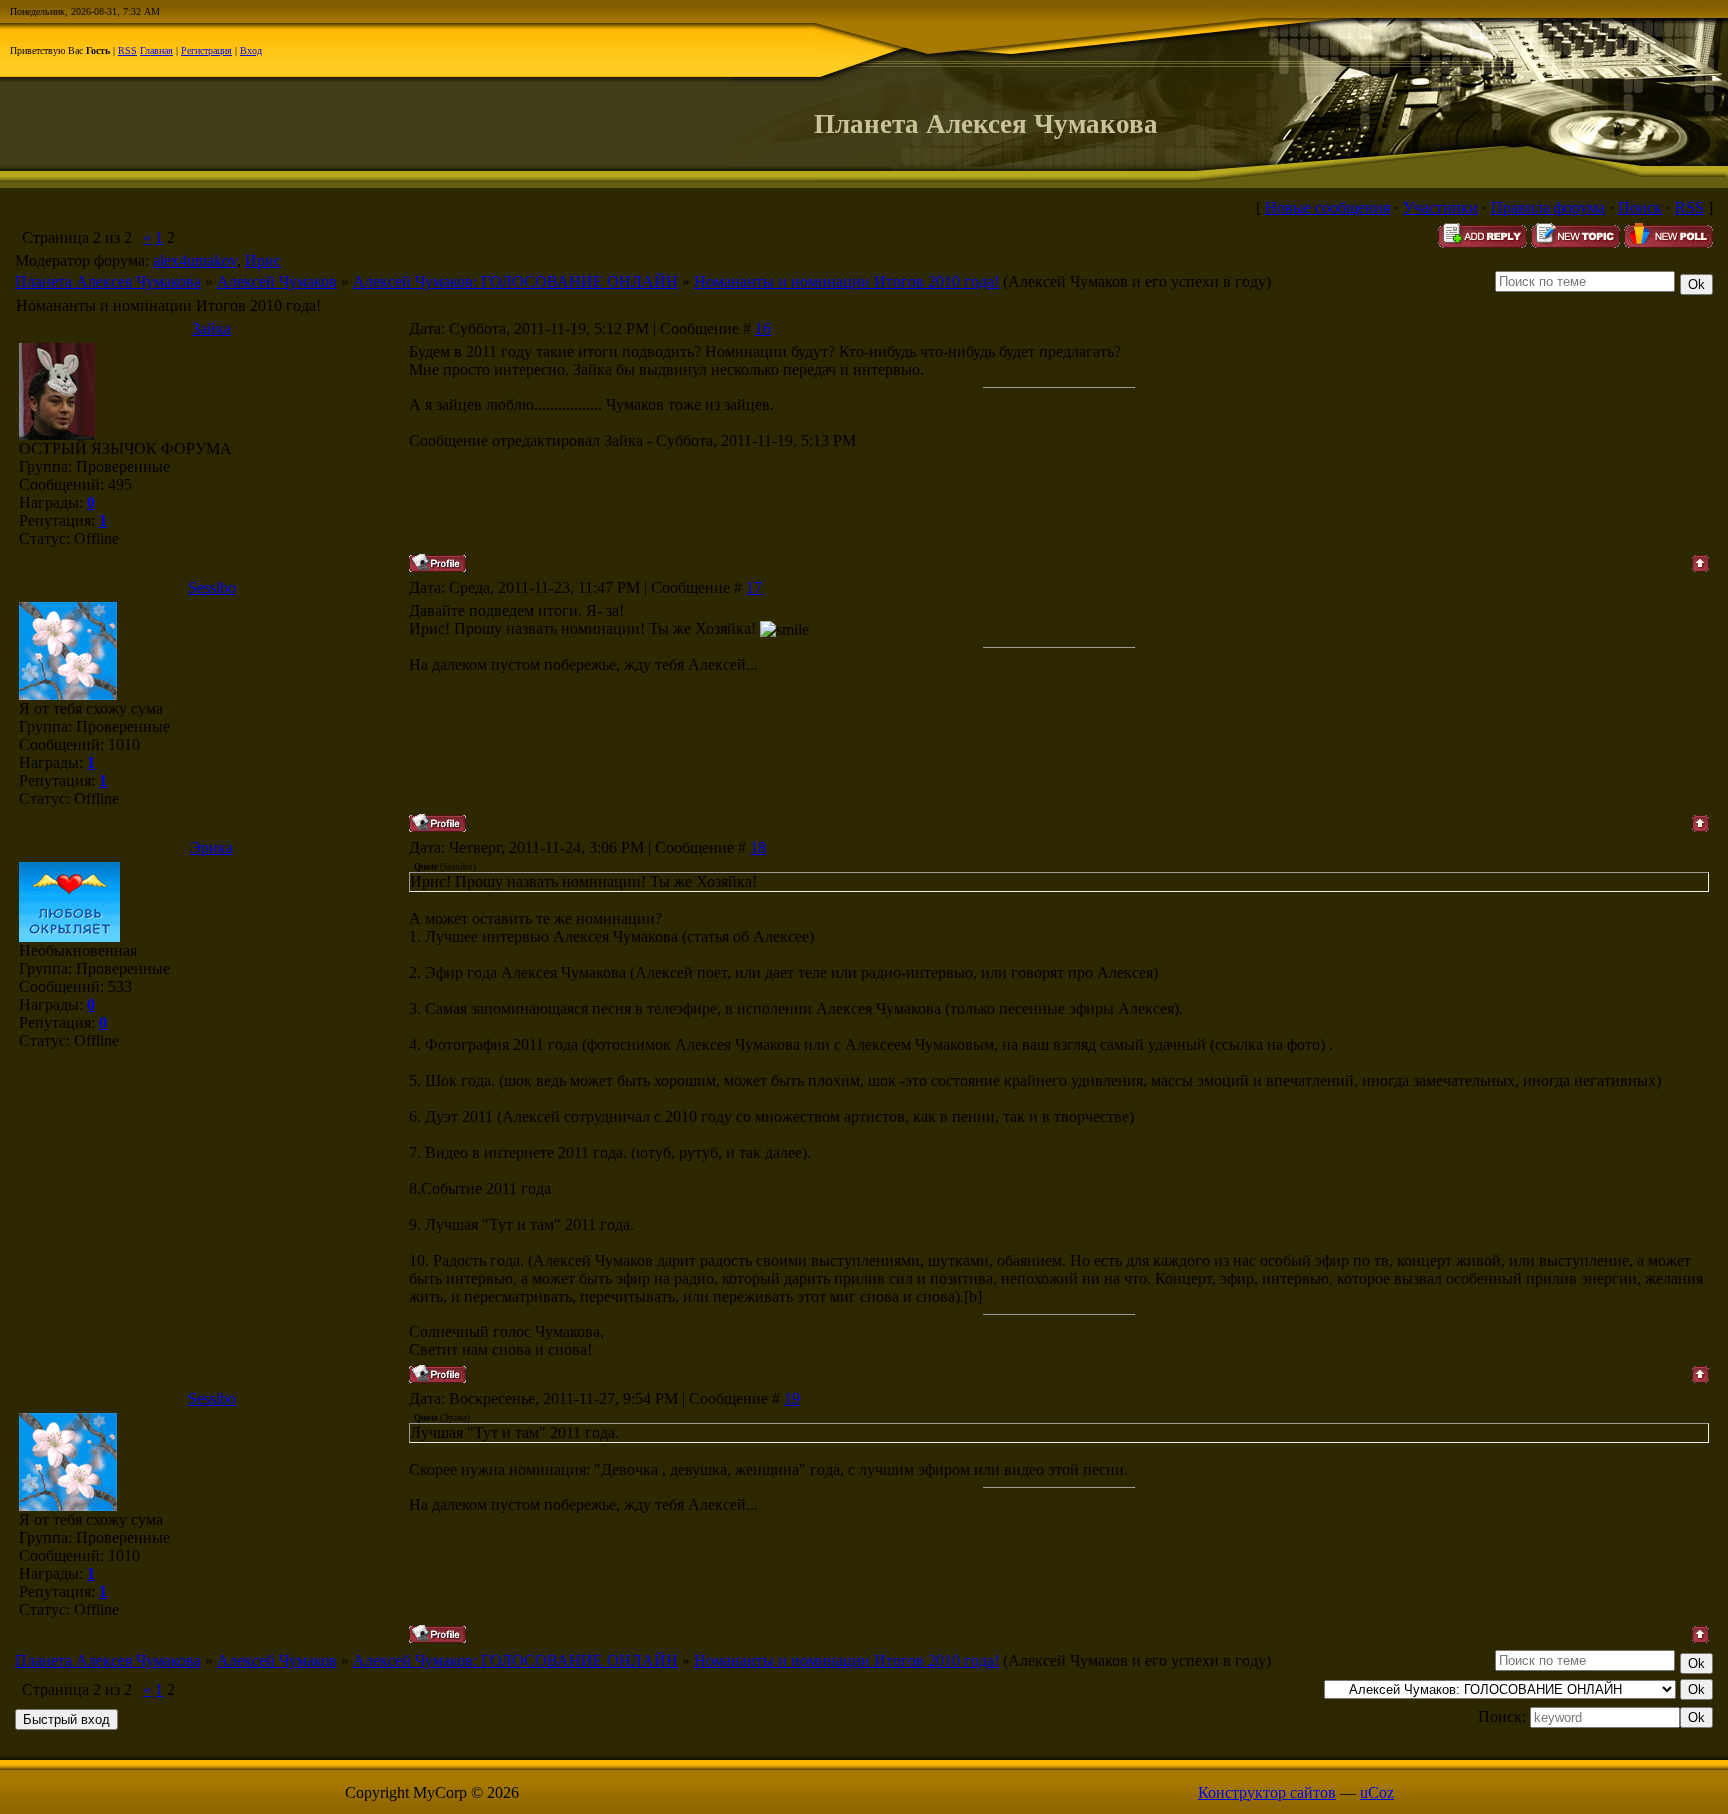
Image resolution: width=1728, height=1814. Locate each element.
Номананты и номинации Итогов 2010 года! (846, 281)
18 (758, 847)
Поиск (1640, 207)
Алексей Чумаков (277, 281)
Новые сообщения (1327, 207)
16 (763, 328)
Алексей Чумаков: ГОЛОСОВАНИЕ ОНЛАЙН (515, 281)
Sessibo (212, 587)
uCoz (1377, 1792)
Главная (156, 50)
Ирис (263, 260)
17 (754, 587)
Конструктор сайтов (1267, 1792)
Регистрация (206, 50)
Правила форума (1548, 207)
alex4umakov (195, 260)
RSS (127, 50)
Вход (251, 50)
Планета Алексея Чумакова (108, 281)
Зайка (211, 328)
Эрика (211, 847)
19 (792, 1398)
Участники (1440, 207)
